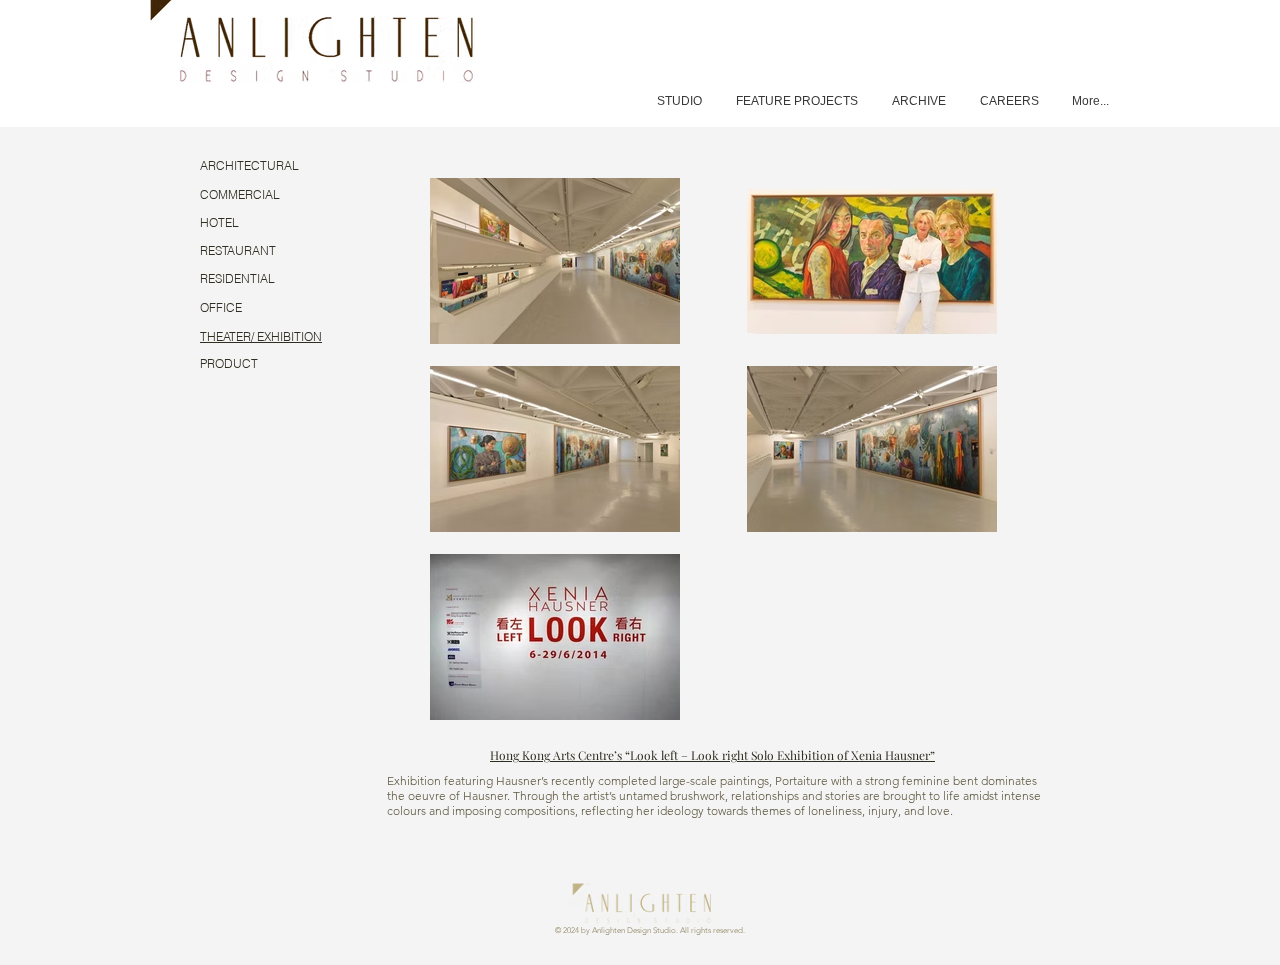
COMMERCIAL (240, 194)
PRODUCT (229, 363)
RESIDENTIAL (237, 278)
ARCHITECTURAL (249, 165)
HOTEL (219, 222)
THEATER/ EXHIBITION (261, 336)
